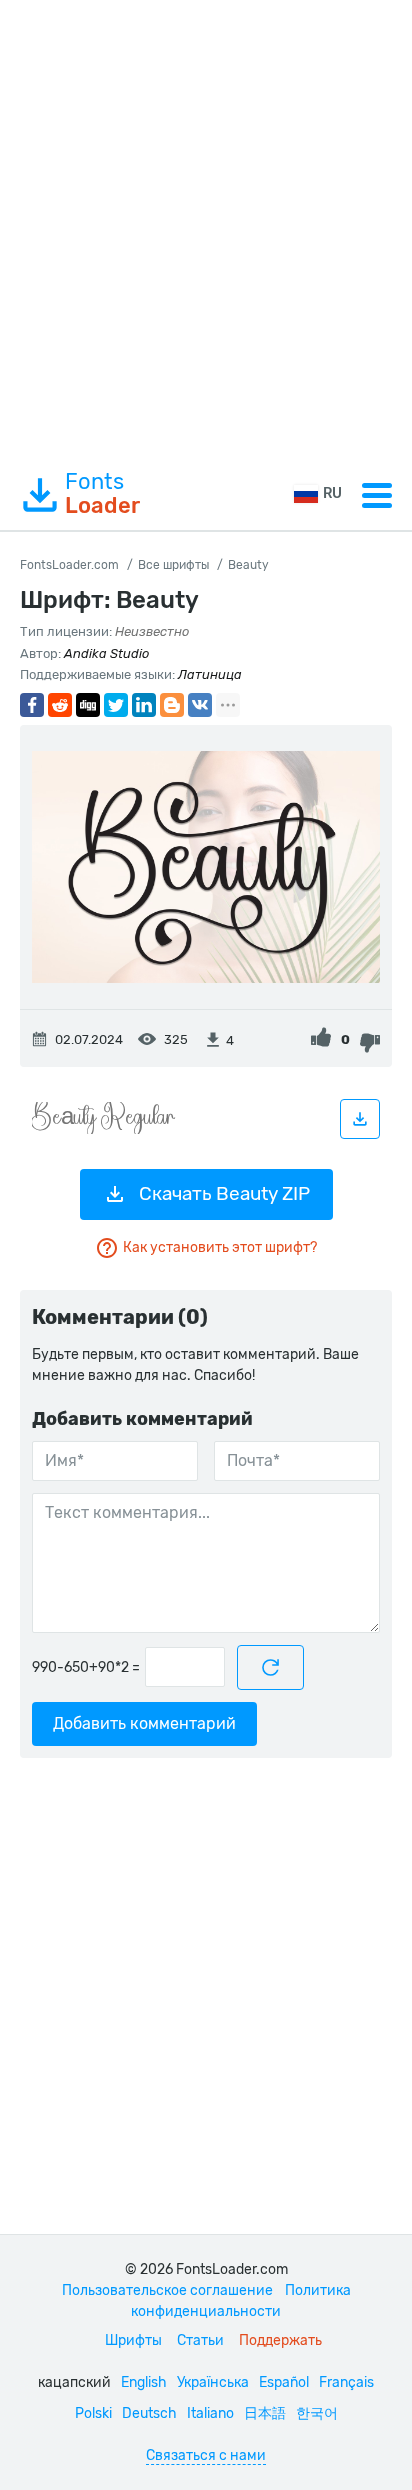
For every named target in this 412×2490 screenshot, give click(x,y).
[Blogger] (172, 705)
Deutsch (149, 2413)
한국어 (317, 2413)
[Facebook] (32, 705)
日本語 (265, 2413)
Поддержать (280, 2340)
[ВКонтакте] (200, 705)
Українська (213, 2382)
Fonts (102, 494)
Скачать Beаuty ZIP (224, 1193)
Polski (93, 2413)
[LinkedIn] (144, 705)
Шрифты (133, 2340)
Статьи (200, 2340)
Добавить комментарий (144, 1723)
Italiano (210, 2413)
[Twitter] (116, 705)
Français (346, 2382)
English (144, 2382)
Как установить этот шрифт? (220, 1247)
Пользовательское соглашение (167, 2290)
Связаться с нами (206, 2455)
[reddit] (60, 705)
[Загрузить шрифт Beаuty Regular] (360, 1119)
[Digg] (88, 705)
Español (284, 2382)
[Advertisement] (206, 230)
